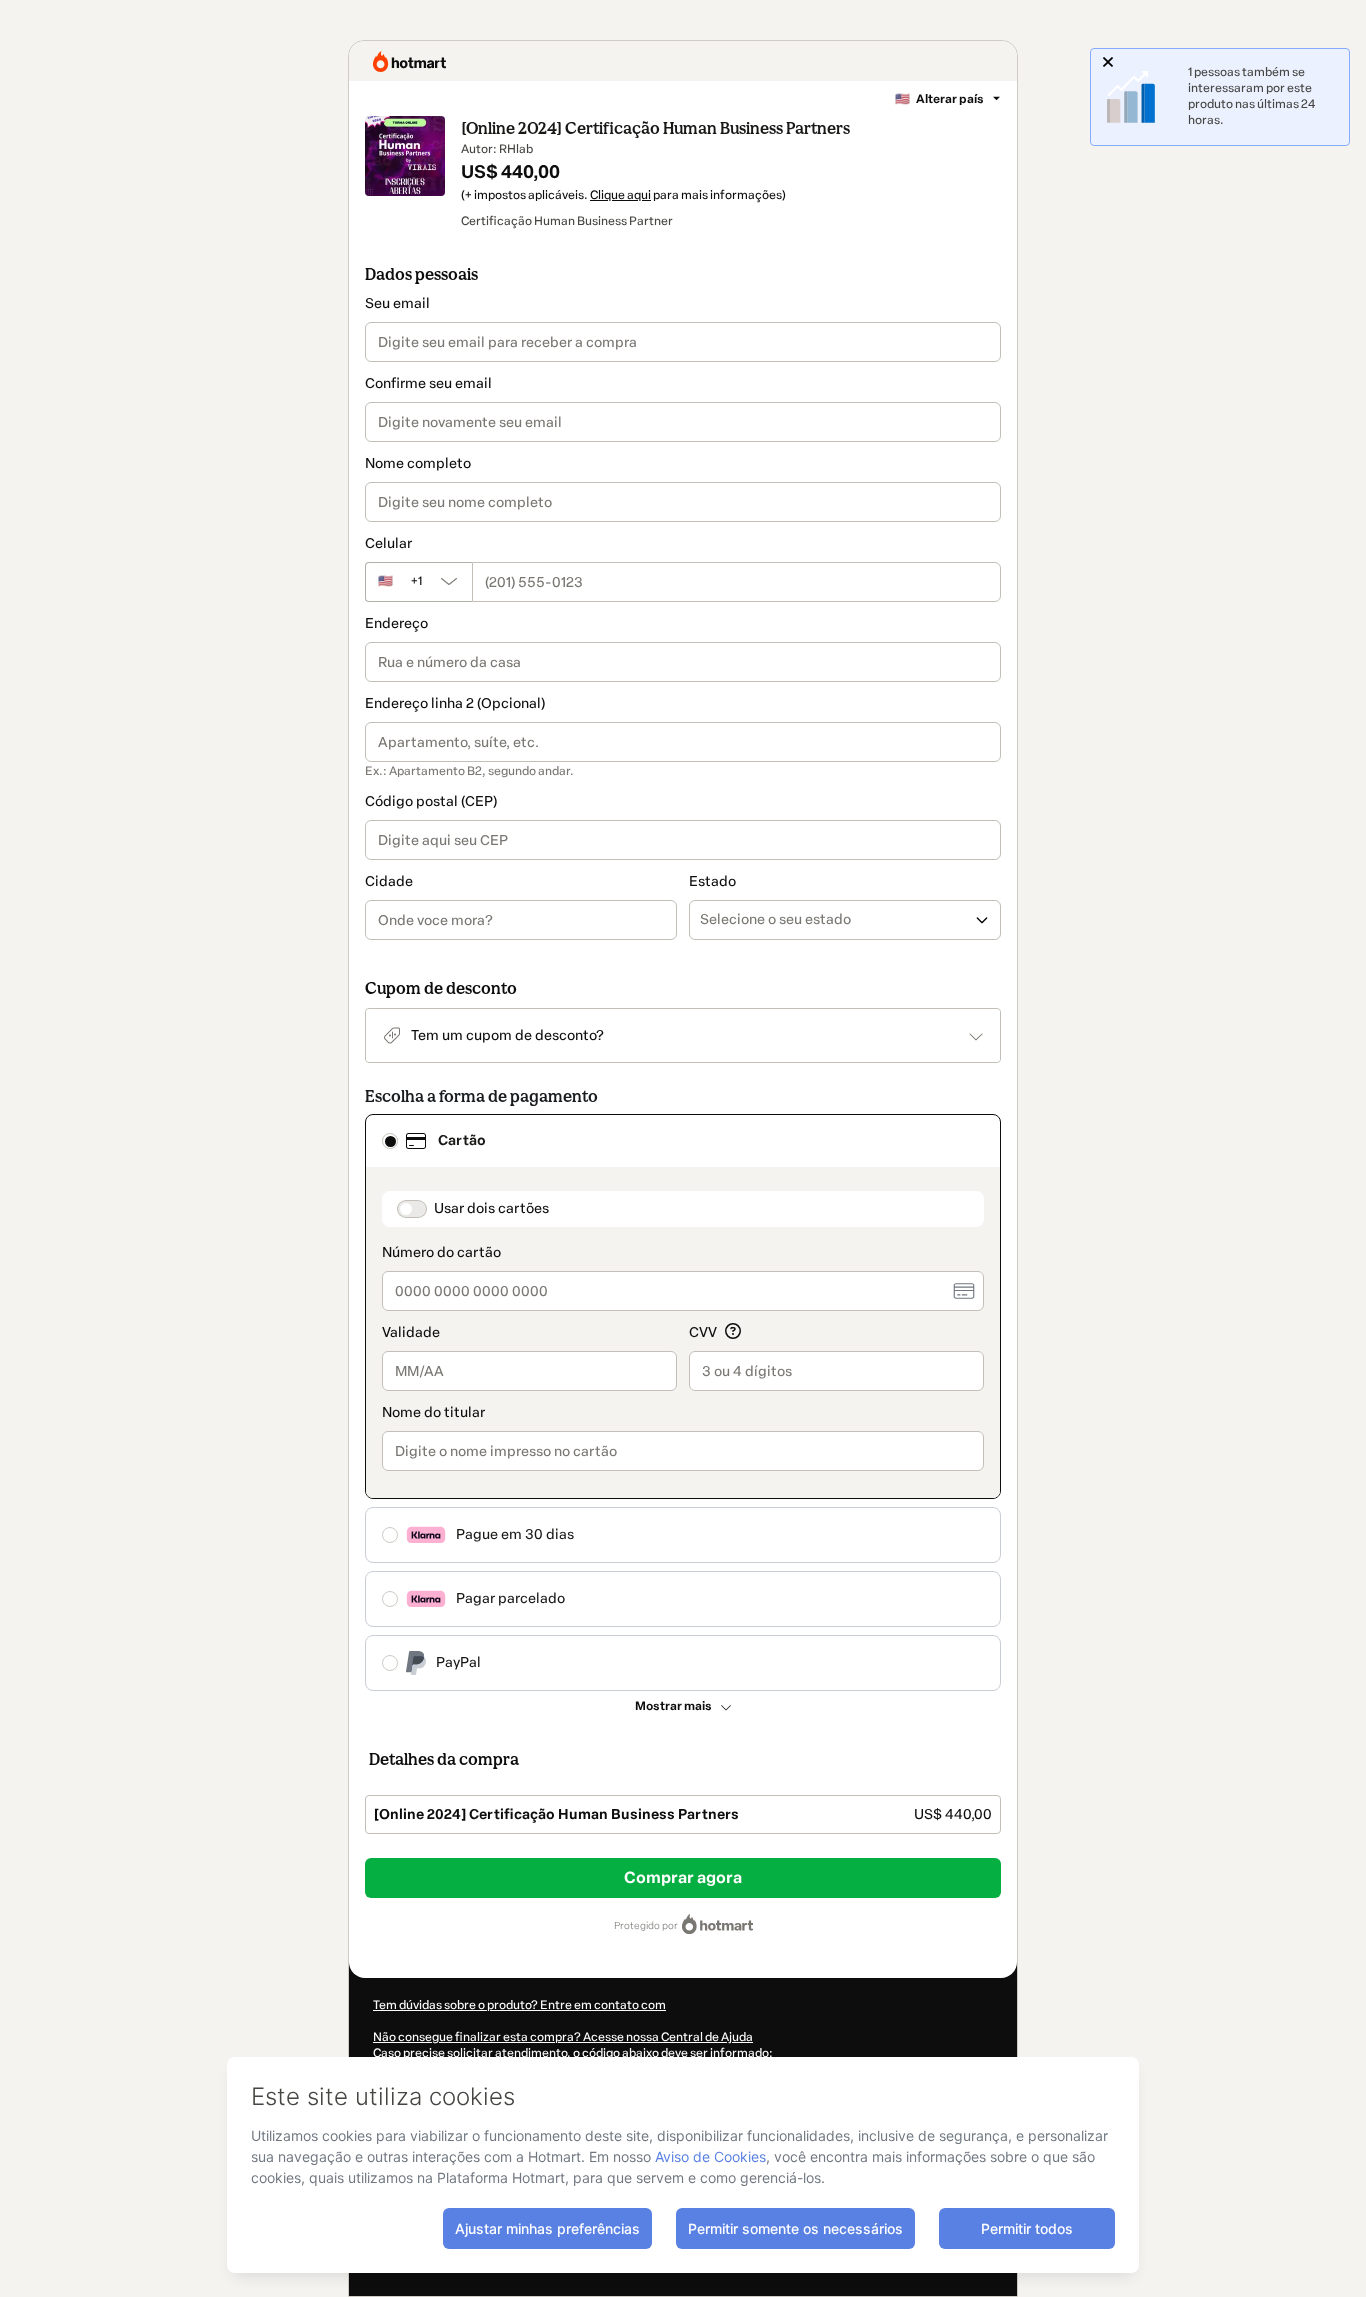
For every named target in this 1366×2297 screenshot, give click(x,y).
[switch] (412, 1209)
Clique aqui (620, 195)
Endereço (396, 623)
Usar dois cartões (491, 1208)
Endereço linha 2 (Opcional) (455, 703)
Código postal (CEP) (431, 801)
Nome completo (418, 463)
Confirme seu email (428, 383)
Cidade (389, 881)
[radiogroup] (683, 1402)
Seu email (397, 303)
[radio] (390, 1141)
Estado (712, 881)
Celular (388, 543)
